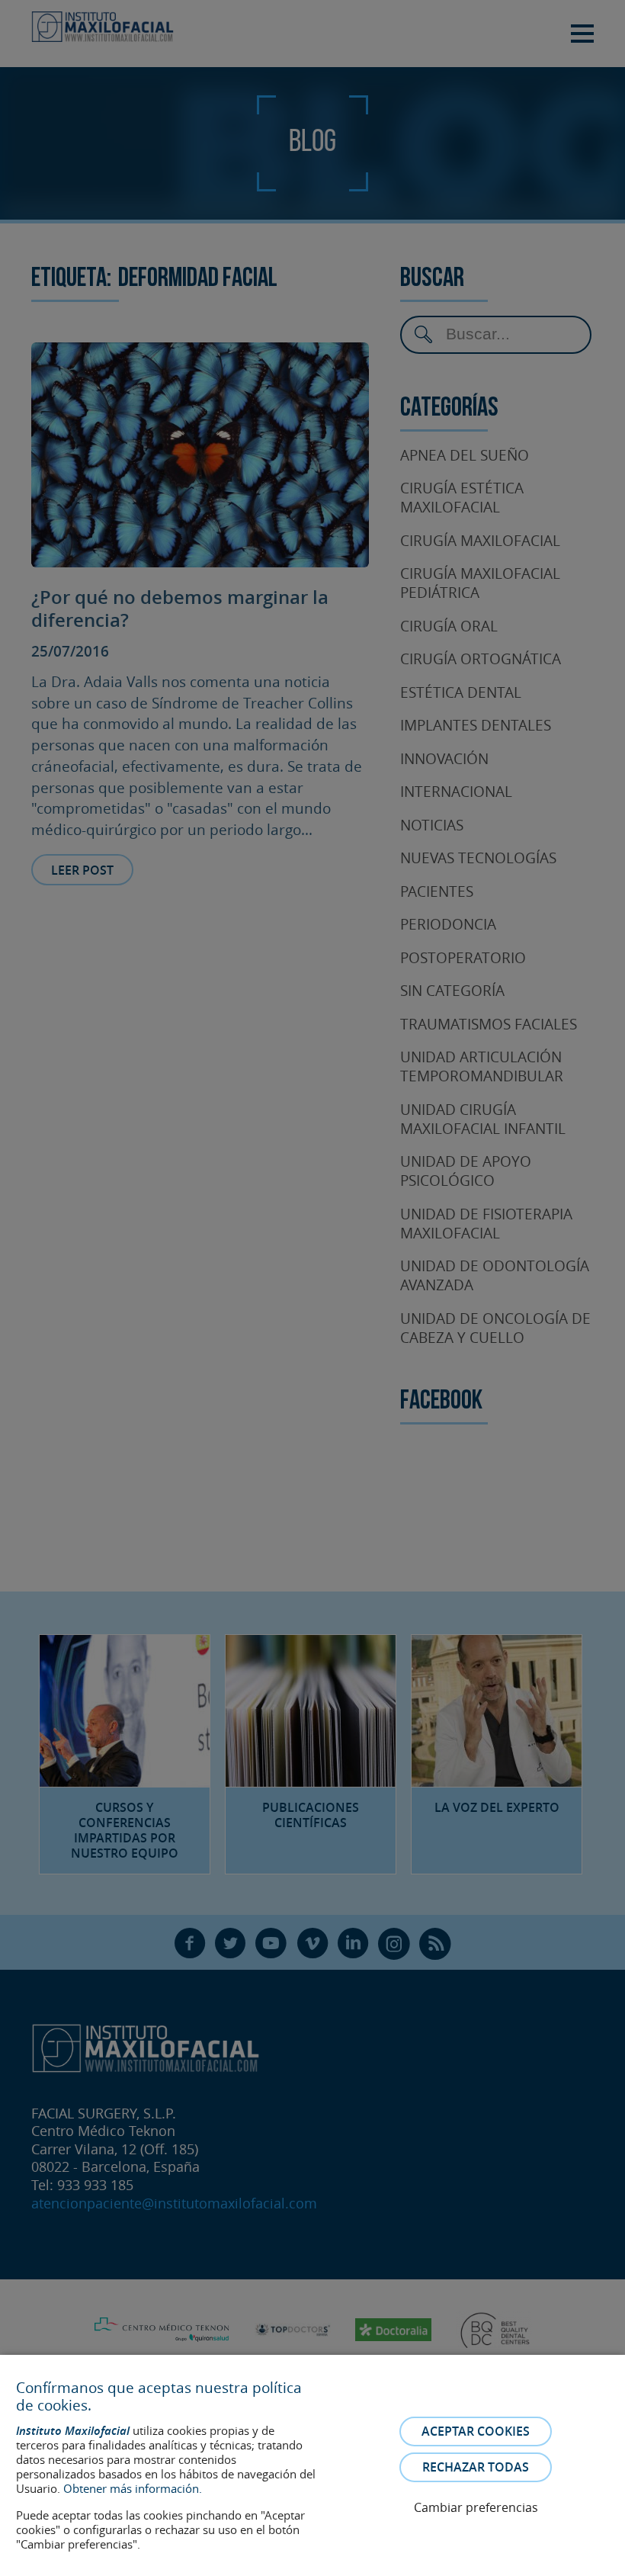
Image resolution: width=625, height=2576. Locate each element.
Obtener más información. (133, 2488)
